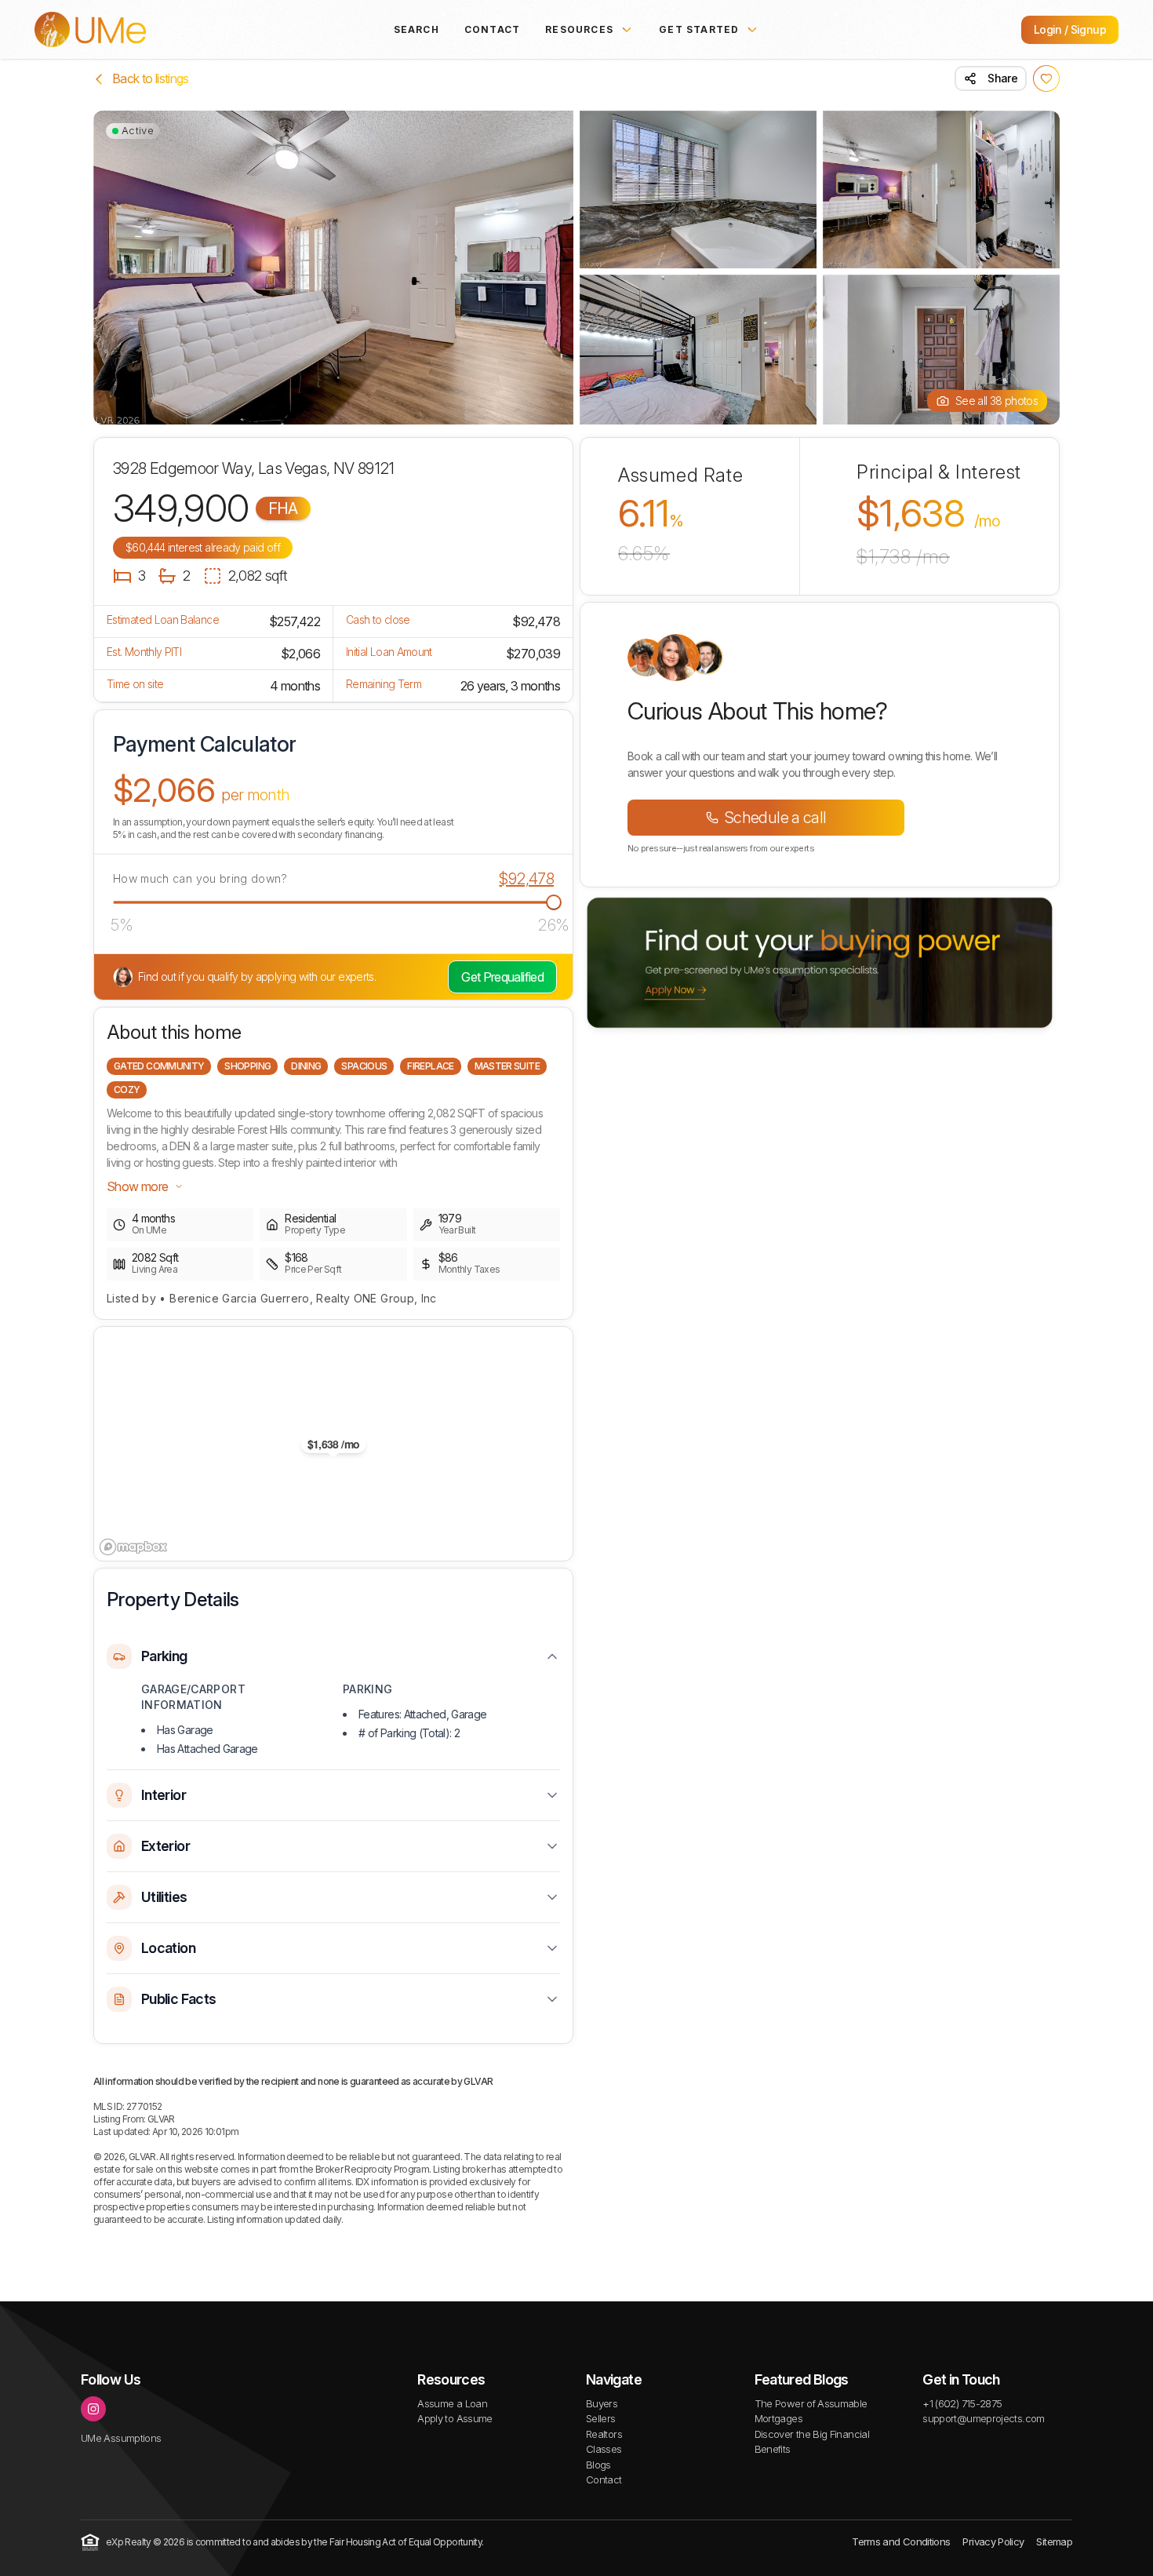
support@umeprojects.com (983, 2418)
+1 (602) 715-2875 (962, 2403)
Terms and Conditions (901, 2541)
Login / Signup (1070, 29)
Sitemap (1054, 2541)
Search (416, 29)
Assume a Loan (452, 2403)
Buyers (602, 2403)
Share (1002, 78)
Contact (492, 29)
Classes (604, 2449)
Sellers (601, 2418)
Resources (579, 29)
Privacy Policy (993, 2541)
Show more (137, 1186)
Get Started (699, 29)
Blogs (598, 2465)
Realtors (604, 2434)
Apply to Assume (455, 2418)
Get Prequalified (502, 977)
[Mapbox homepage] (133, 1547)
